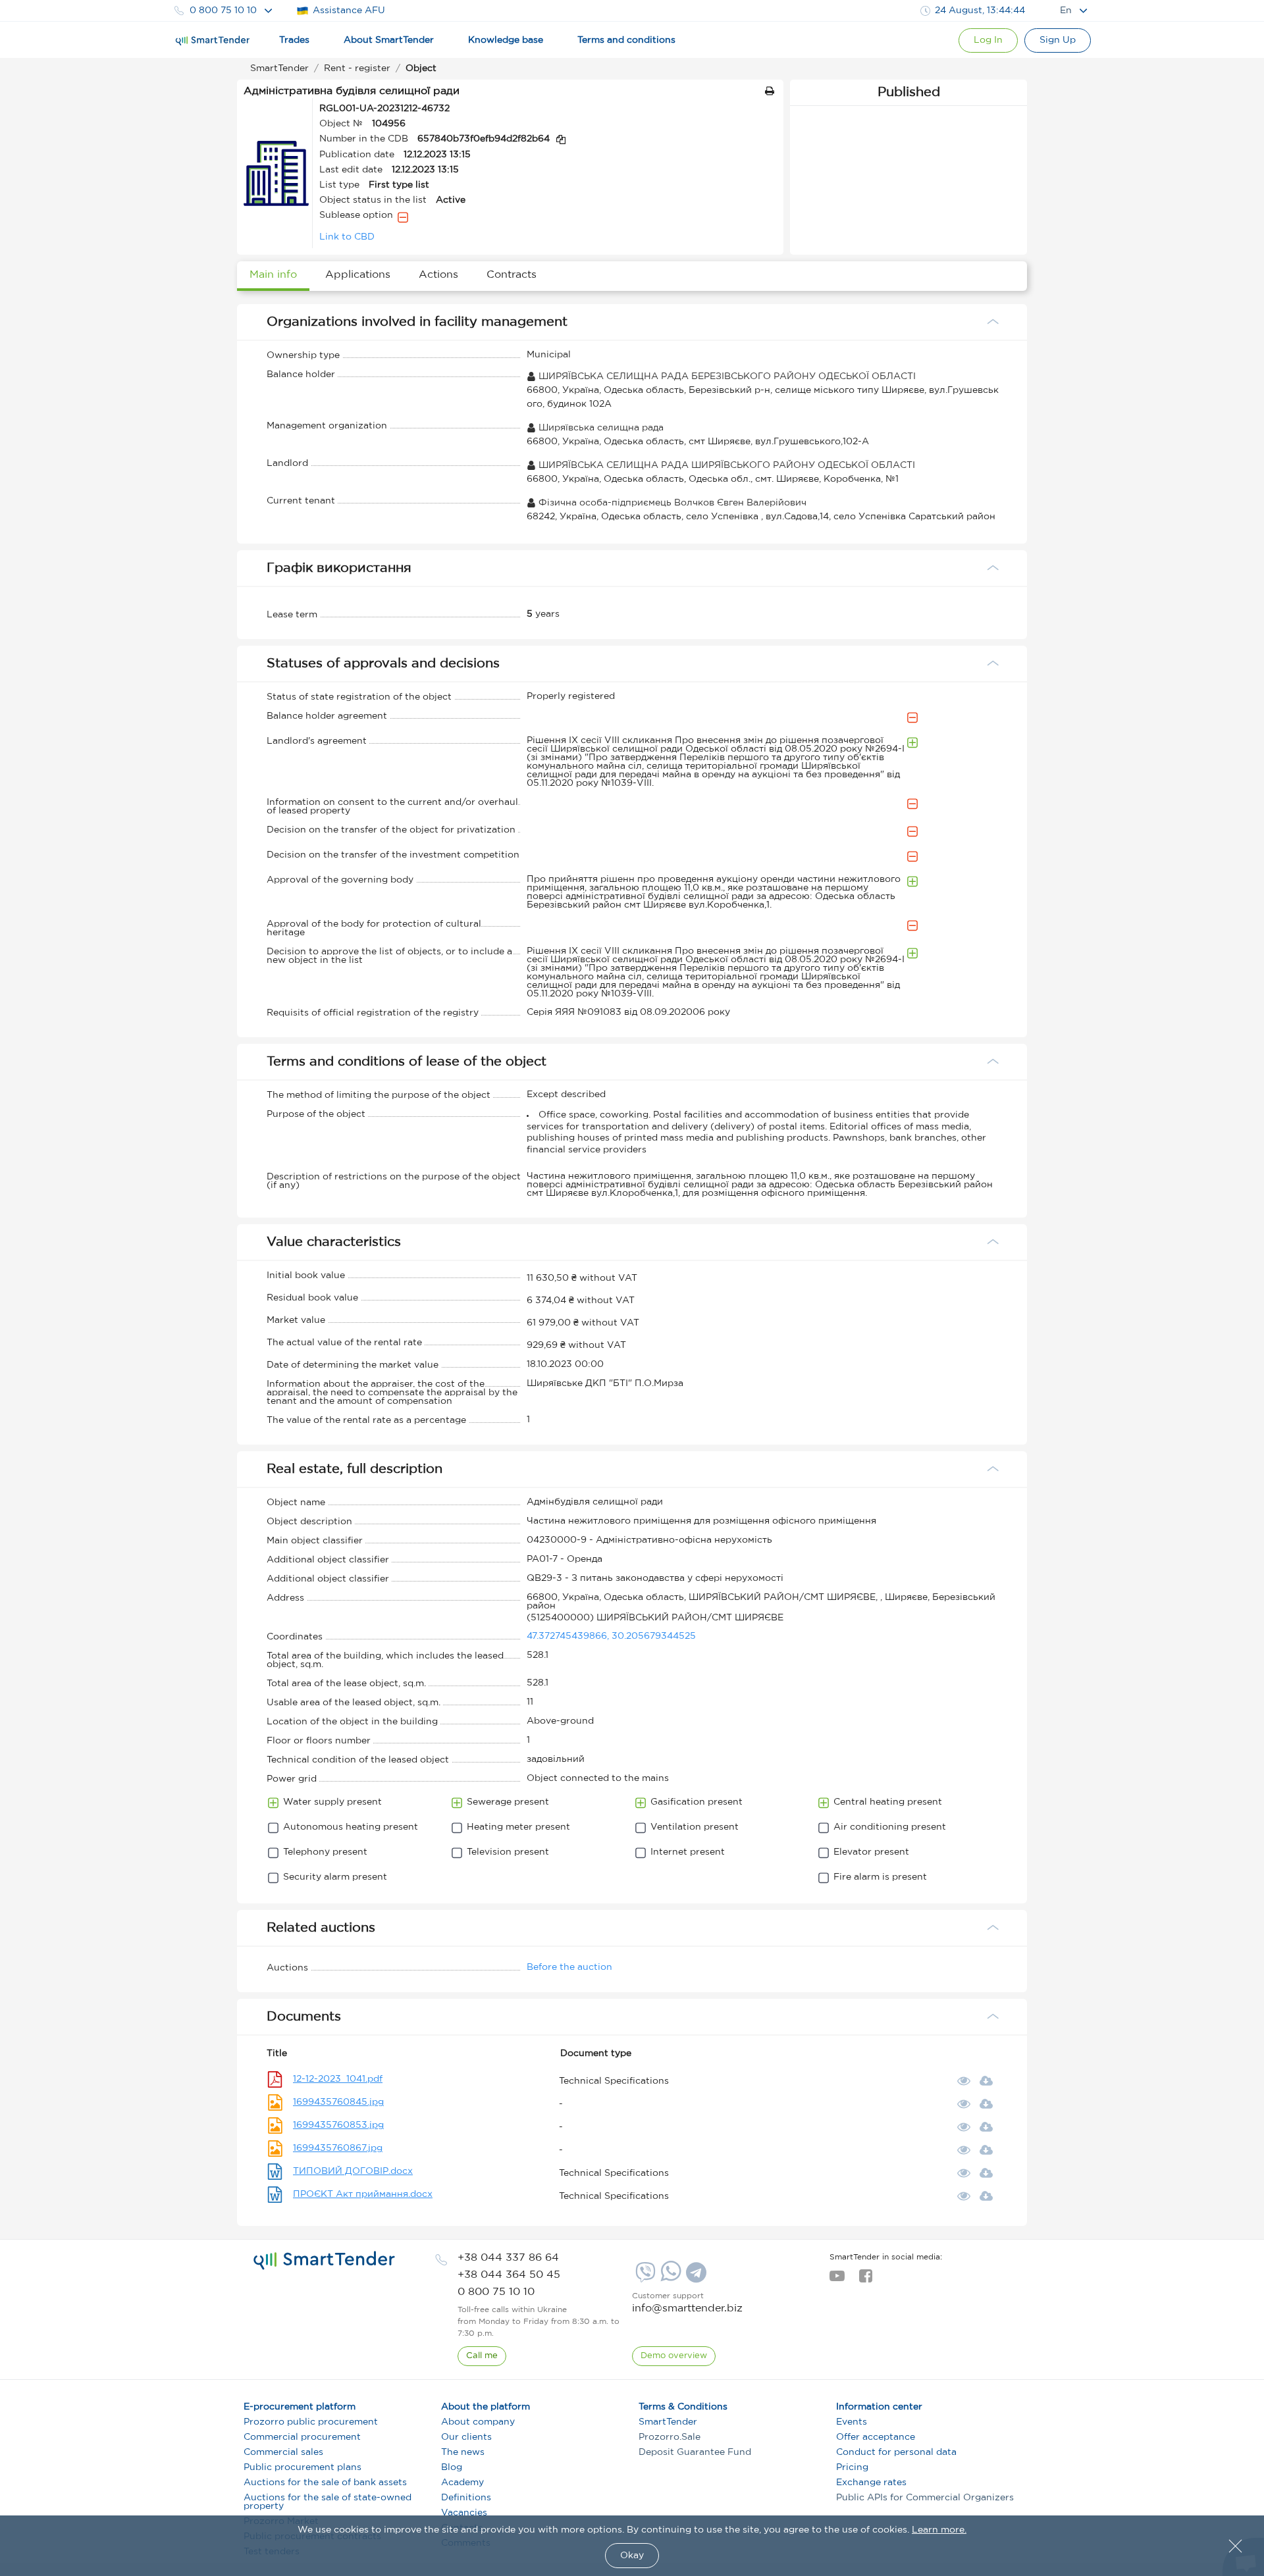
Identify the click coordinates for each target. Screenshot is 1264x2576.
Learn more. (939, 2530)
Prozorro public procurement (311, 2422)
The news (463, 2452)
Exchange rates (871, 2483)
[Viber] (644, 2277)
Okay (632, 2556)
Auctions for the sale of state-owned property (328, 2502)
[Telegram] (695, 2277)
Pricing (852, 2467)
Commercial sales (283, 2452)
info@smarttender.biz (687, 2308)
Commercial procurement (302, 2437)
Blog (452, 2467)
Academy (462, 2483)
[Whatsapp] (669, 2279)
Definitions (466, 2498)
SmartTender (668, 2422)
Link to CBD (347, 237)
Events (852, 2422)
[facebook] (865, 2280)
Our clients (466, 2437)
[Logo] (213, 41)
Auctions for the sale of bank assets (325, 2483)
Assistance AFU (349, 11)
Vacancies (464, 2513)
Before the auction (569, 1967)
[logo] (324, 2261)
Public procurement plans (303, 2467)
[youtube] (837, 2280)
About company (478, 2422)
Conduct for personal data (896, 2452)
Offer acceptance (876, 2437)
